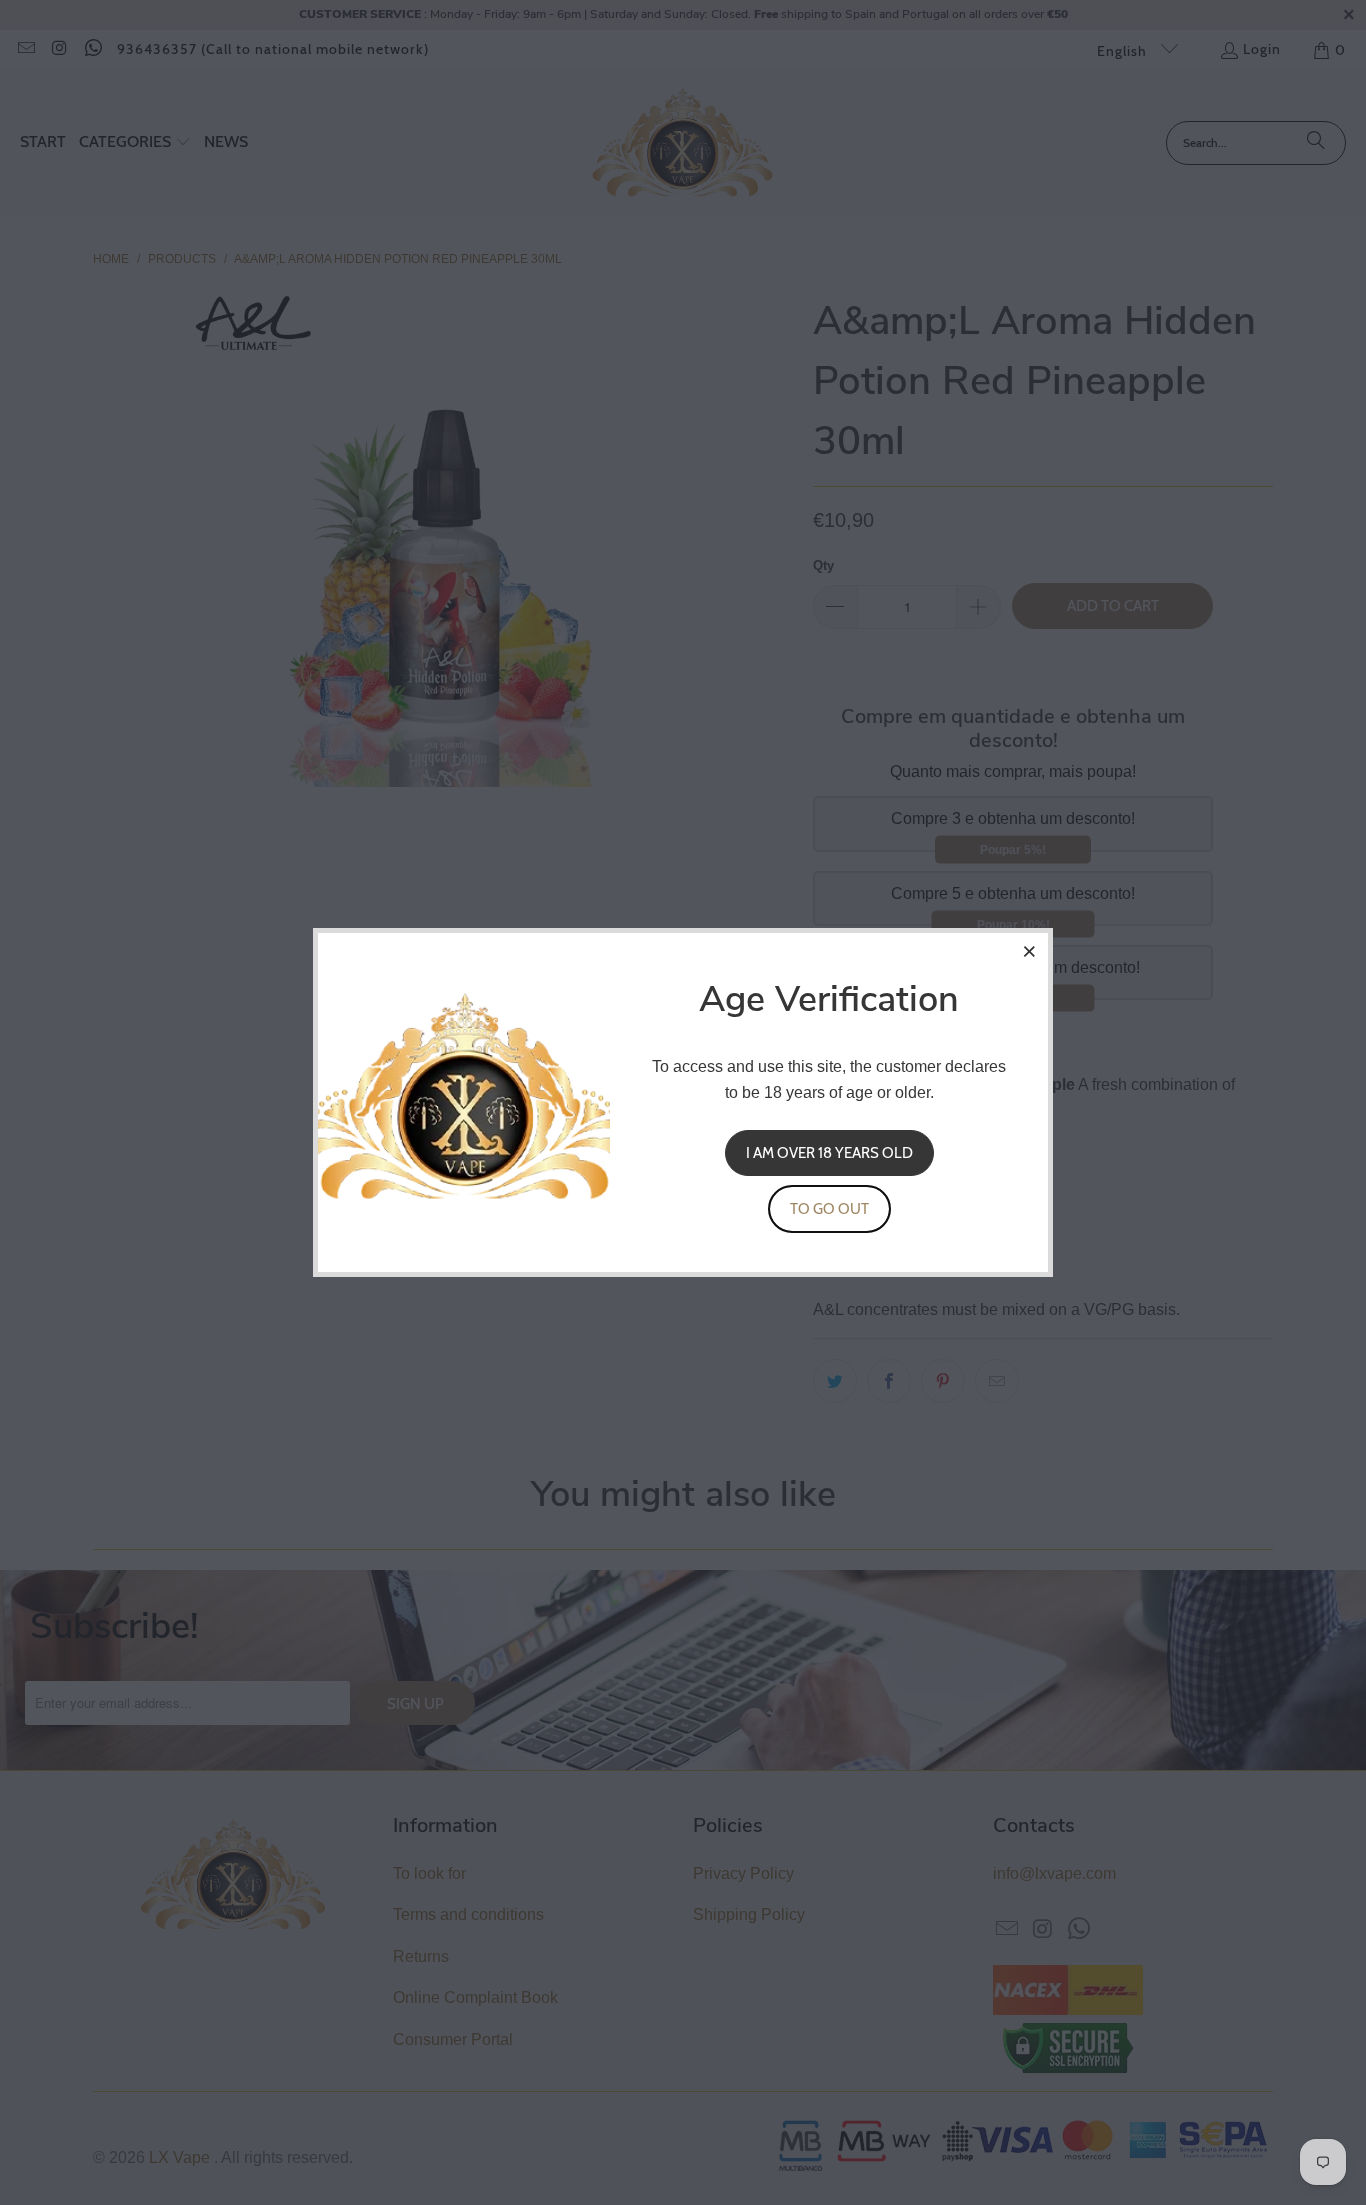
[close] (1030, 951)
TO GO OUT (829, 1209)
